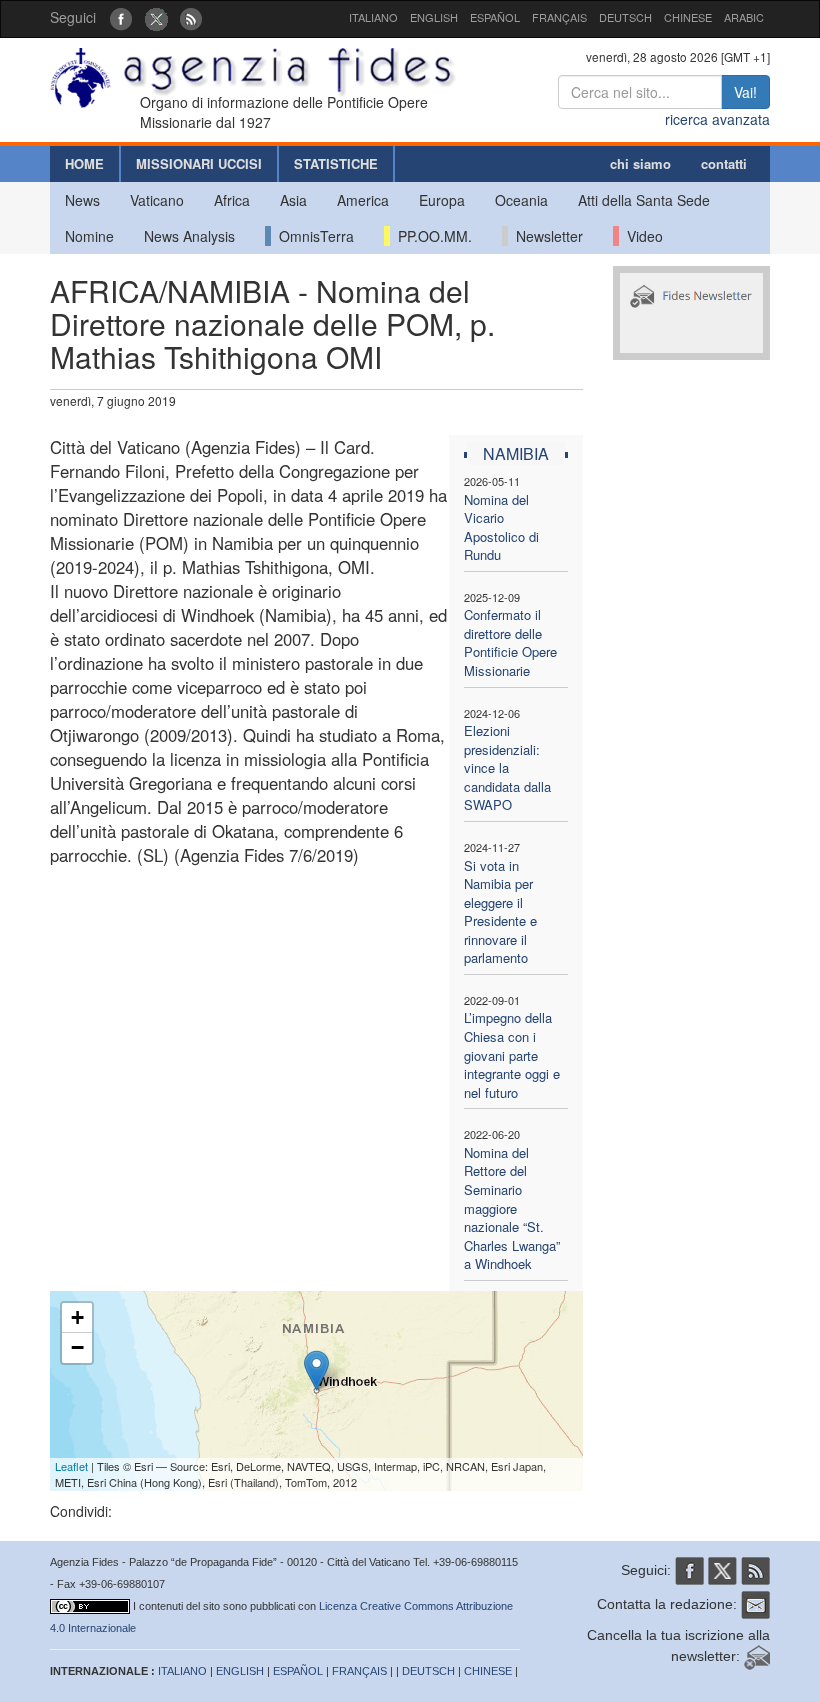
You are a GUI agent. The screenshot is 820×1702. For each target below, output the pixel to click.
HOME (84, 163)
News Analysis (189, 236)
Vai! (745, 92)
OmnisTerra (312, 236)
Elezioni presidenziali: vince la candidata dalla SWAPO (507, 767)
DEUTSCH (625, 17)
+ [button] (77, 1317)
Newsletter (545, 236)
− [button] (77, 1347)
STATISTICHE (336, 163)
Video (641, 236)
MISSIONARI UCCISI (199, 163)
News (82, 200)
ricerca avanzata (717, 119)
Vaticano (157, 200)
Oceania (521, 200)
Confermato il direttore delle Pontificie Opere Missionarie (510, 642)
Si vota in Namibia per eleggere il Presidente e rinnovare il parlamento (500, 912)
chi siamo (640, 163)
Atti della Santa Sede (644, 200)
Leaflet (71, 1466)
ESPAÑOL (495, 17)
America (363, 200)
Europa (442, 200)
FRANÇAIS (559, 17)
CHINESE (688, 17)
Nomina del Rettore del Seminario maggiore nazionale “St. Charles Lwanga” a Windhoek (512, 1208)
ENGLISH (434, 17)
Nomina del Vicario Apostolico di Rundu (501, 527)
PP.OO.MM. (431, 236)
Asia (293, 200)
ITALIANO (373, 17)
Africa (232, 200)
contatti (724, 163)
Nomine (89, 236)
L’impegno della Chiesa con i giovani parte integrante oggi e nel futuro (512, 1054)
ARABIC (744, 17)
